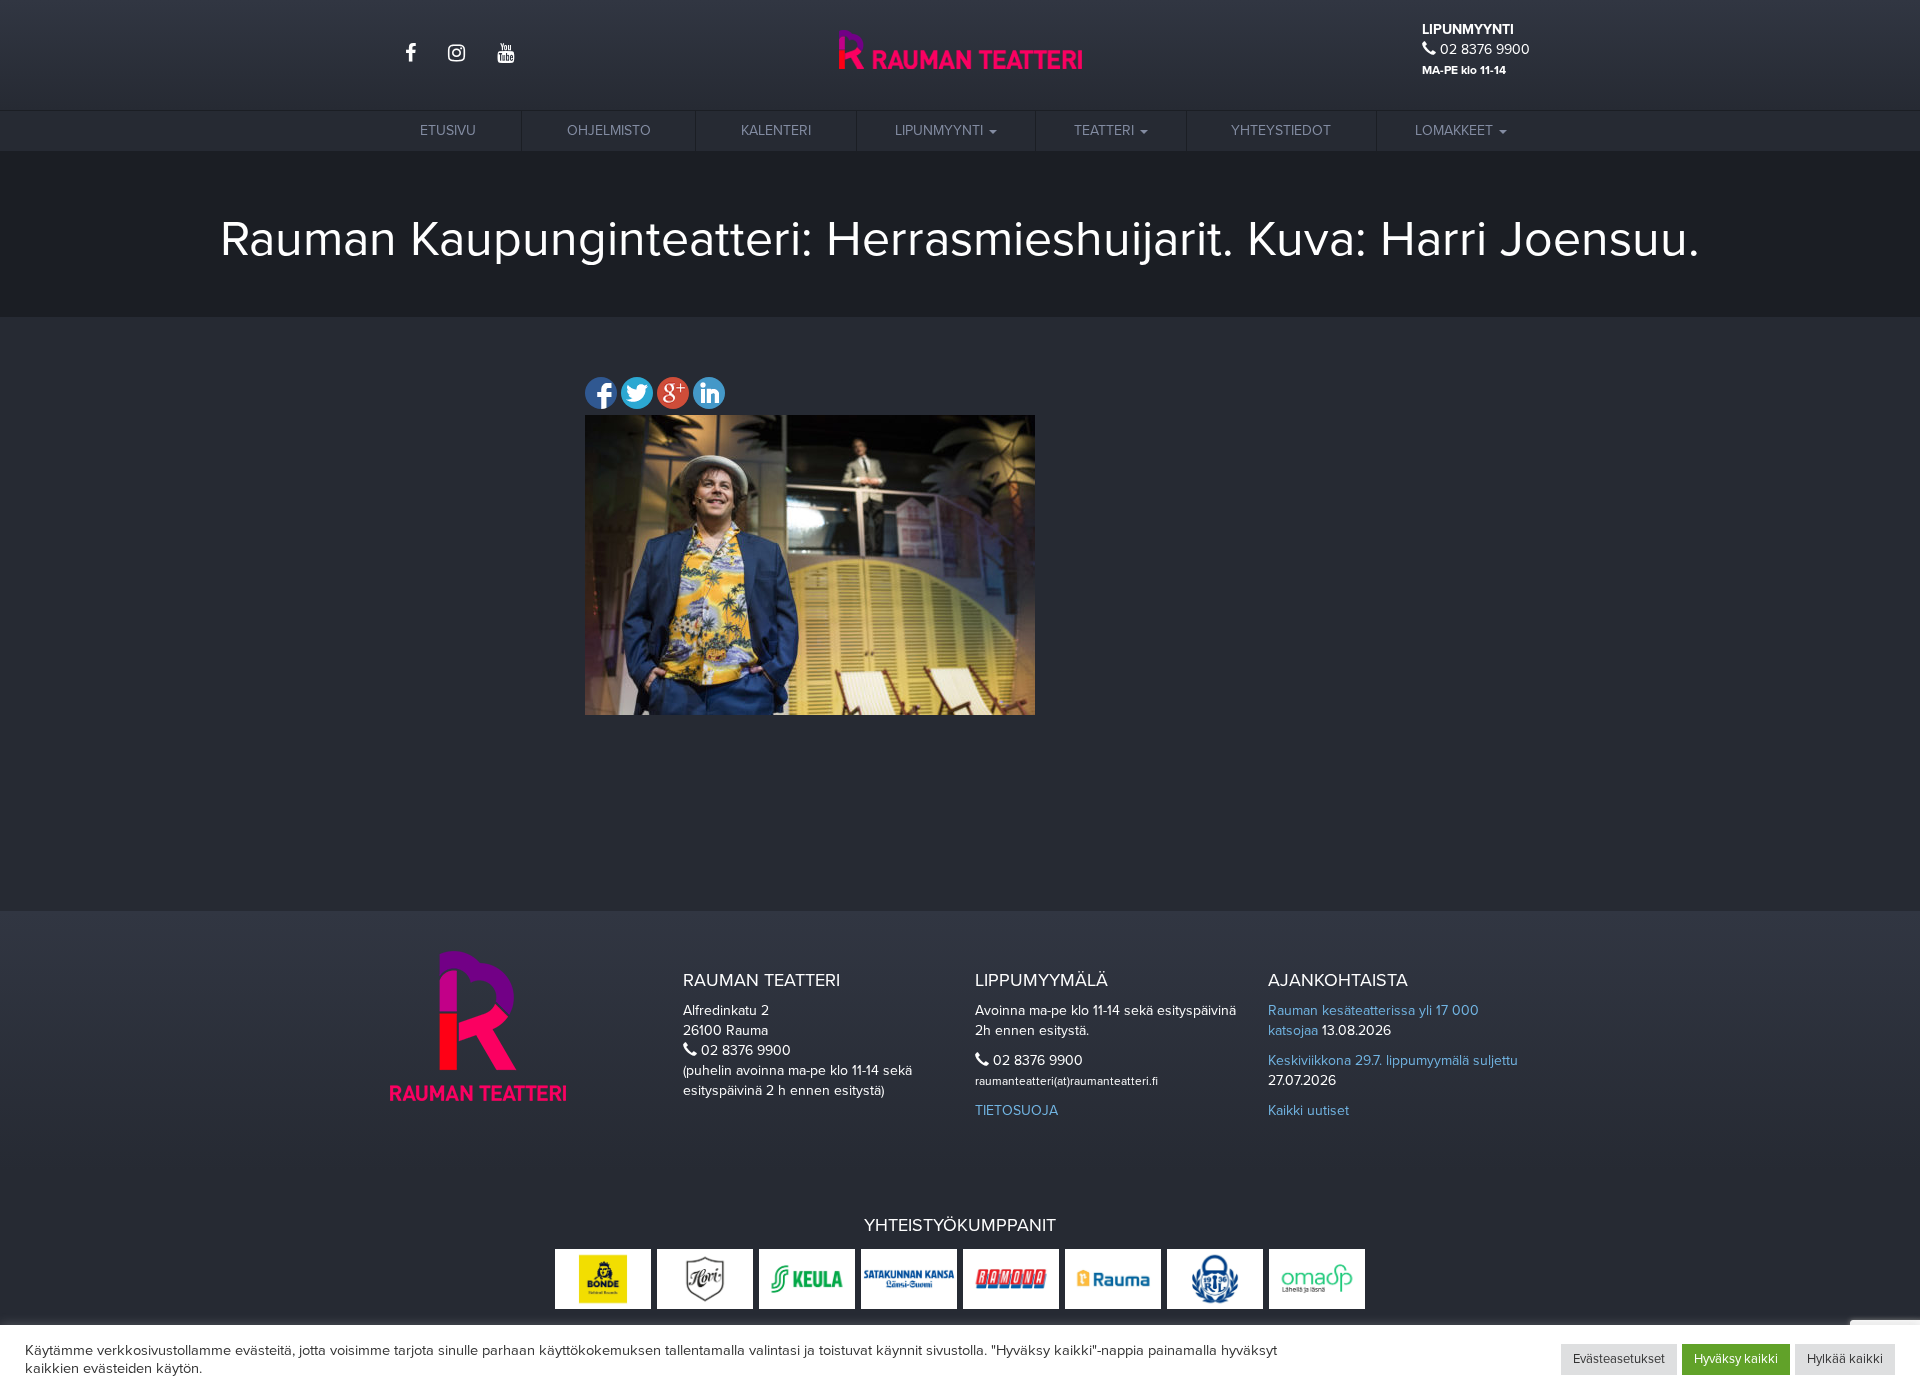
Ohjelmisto (609, 130)
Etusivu (448, 130)
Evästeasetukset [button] (1619, 1359)
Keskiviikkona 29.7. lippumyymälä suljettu (1393, 1060)
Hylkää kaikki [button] (1845, 1359)
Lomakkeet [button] (1456, 130)
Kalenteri (776, 130)
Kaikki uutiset (1308, 1110)
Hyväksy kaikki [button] (1736, 1359)
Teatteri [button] (1106, 130)
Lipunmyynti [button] (941, 130)
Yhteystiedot (1281, 130)
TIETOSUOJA (1016, 1110)
